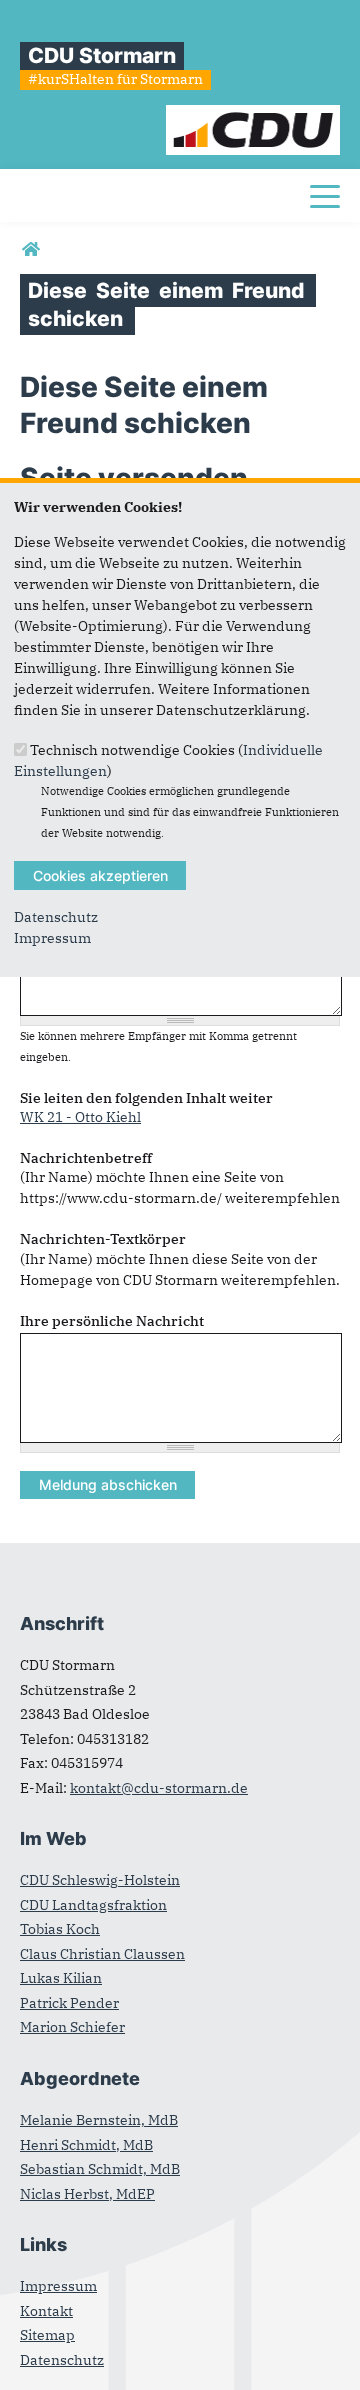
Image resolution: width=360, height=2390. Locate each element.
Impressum (52, 938)
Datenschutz (56, 917)
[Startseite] (253, 115)
